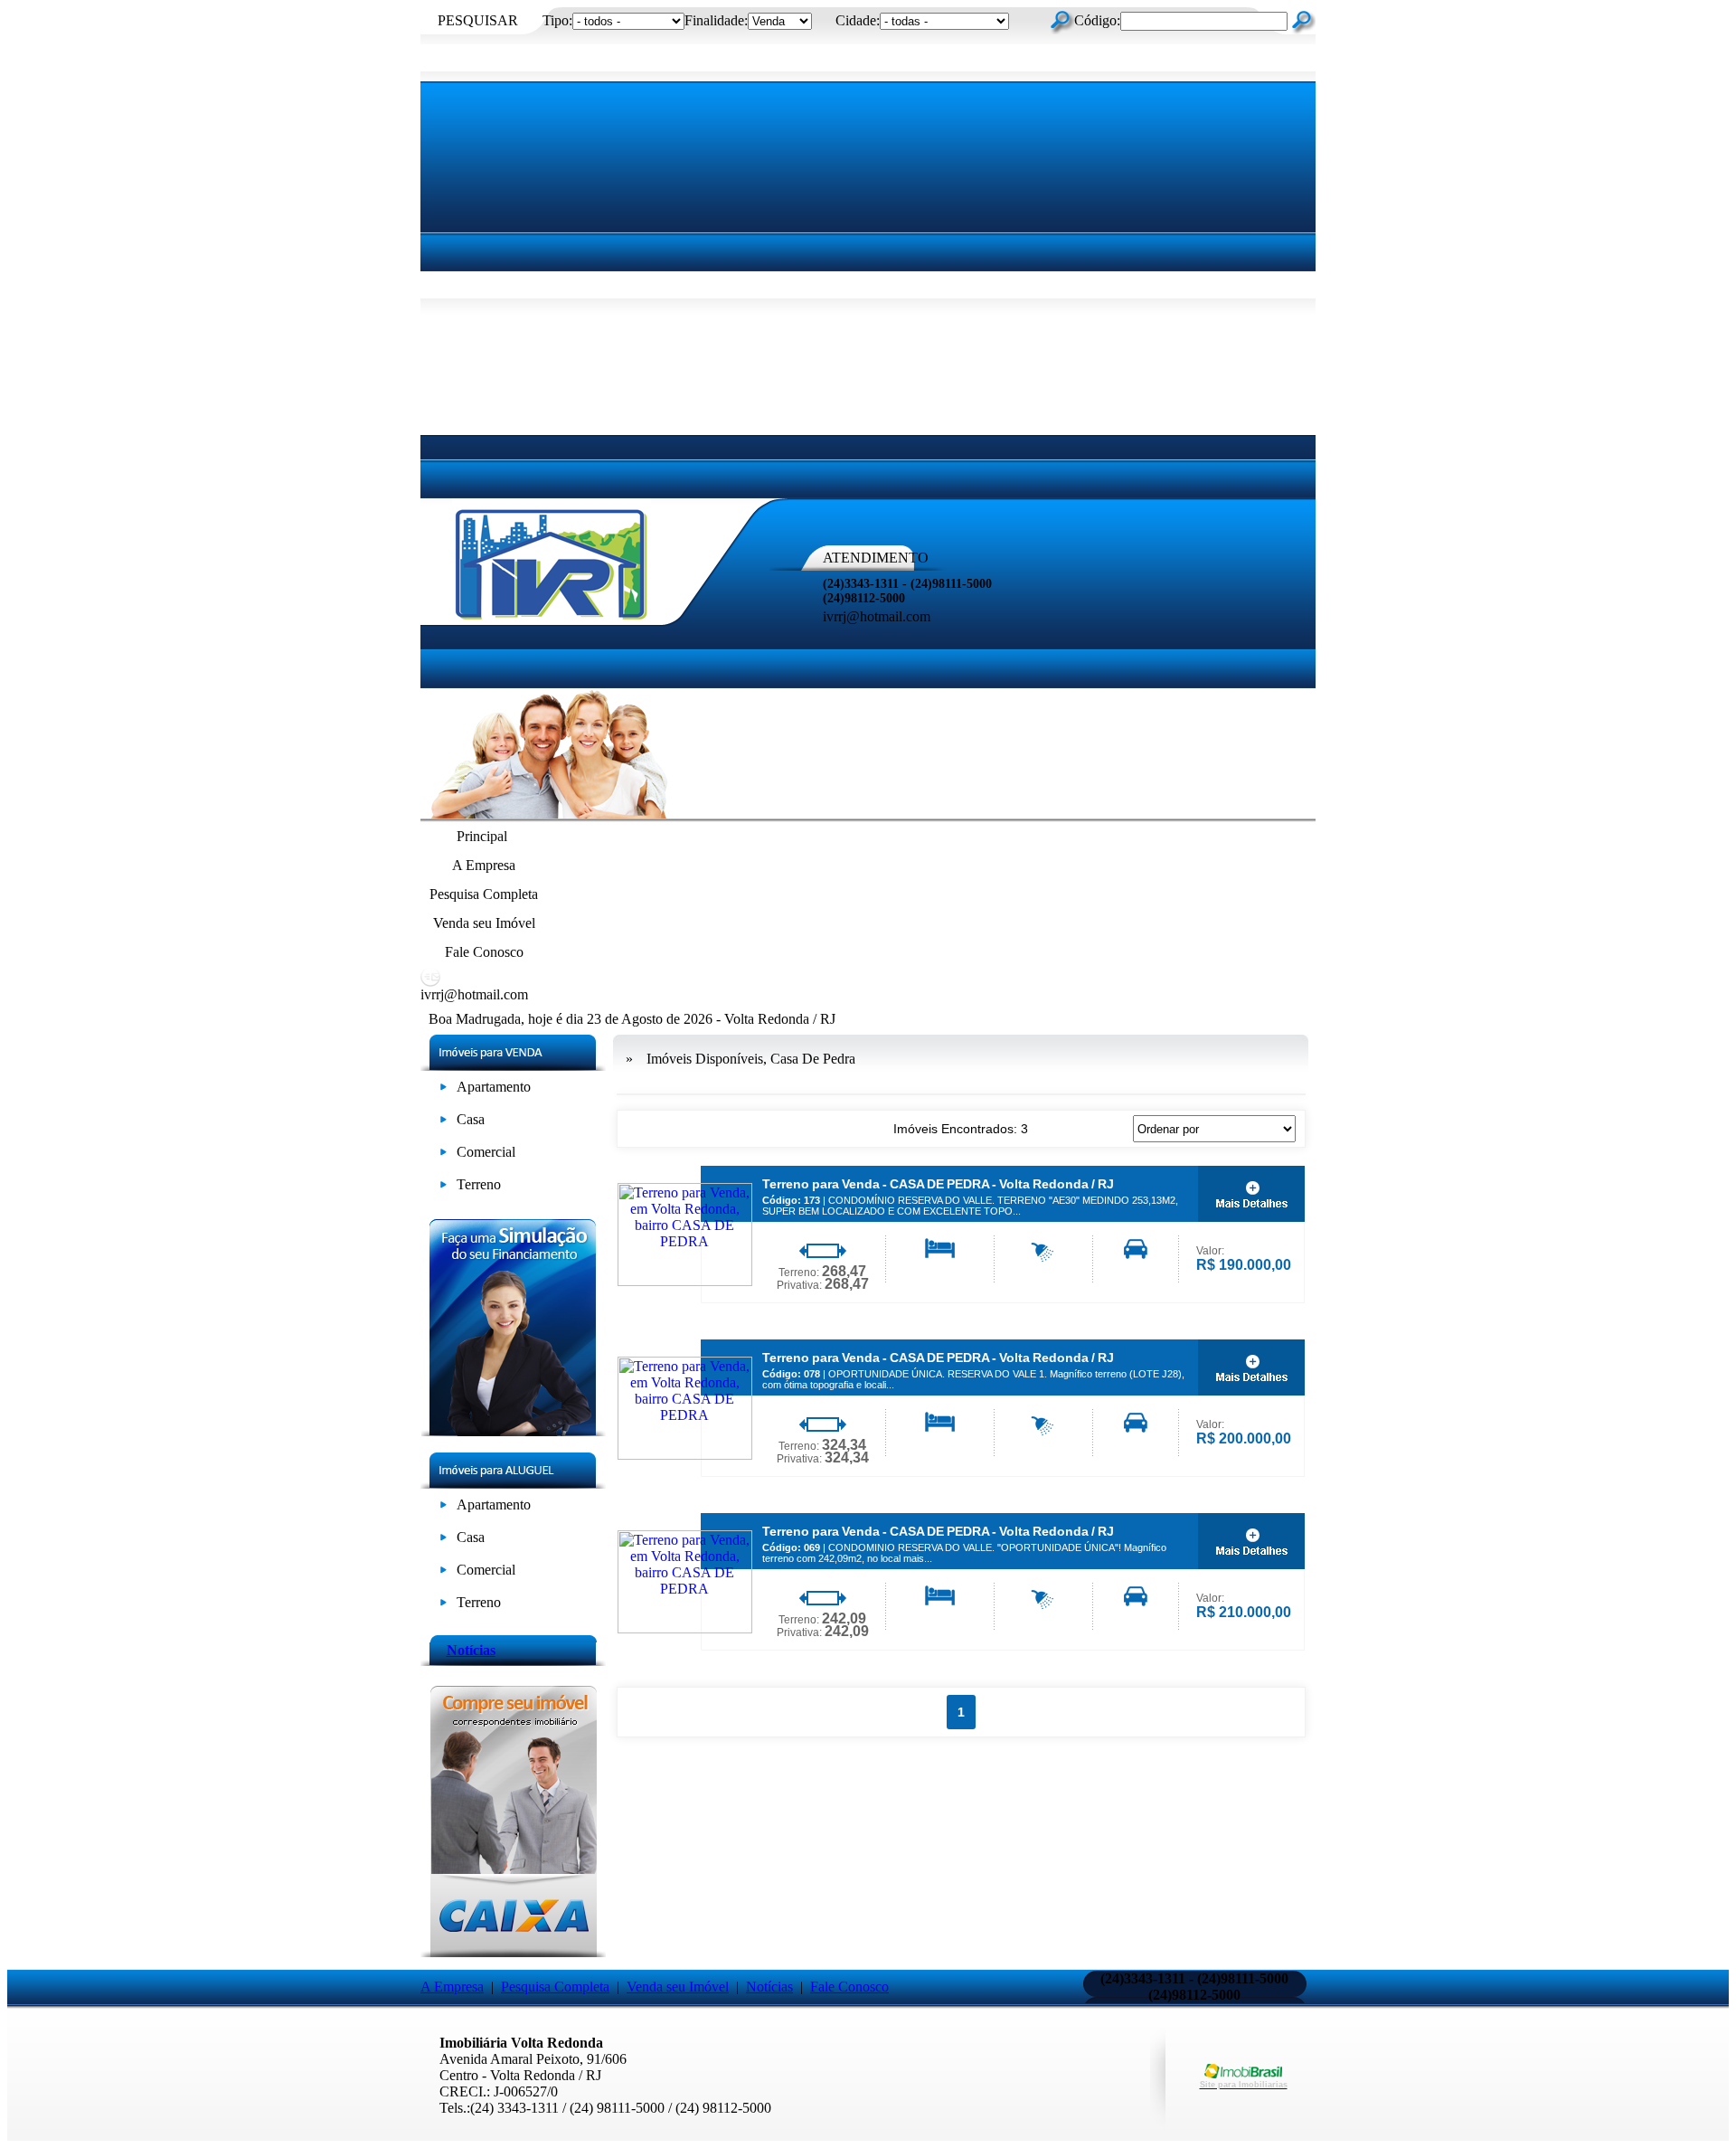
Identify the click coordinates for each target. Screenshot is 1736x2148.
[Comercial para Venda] (443, 1155)
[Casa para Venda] (443, 1123)
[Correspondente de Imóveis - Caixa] (513, 1952)
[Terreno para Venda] (443, 1188)
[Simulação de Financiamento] (513, 1431)
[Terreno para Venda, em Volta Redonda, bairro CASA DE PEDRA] (685, 1281)
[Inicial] (552, 620)
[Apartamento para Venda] (443, 1090)
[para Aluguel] (443, 1508)
